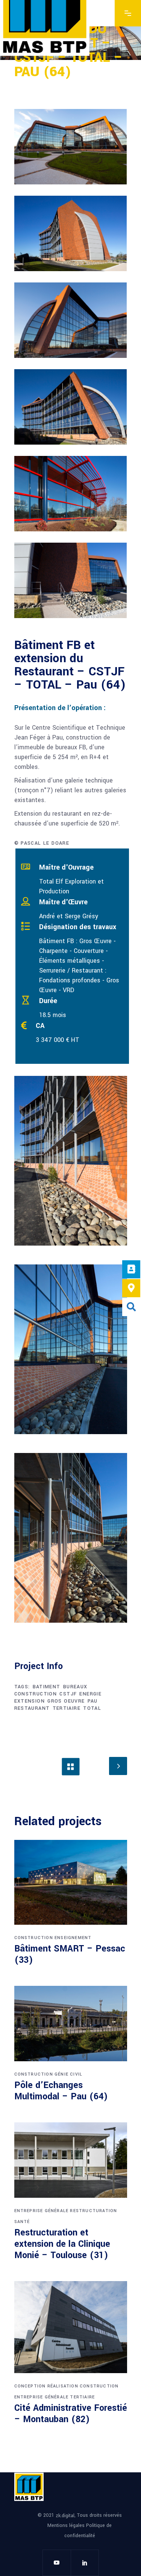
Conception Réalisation (46, 2386)
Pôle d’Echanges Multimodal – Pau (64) (61, 2091)
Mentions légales (67, 2525)
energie (90, 1694)
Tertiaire (82, 2397)
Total (92, 1708)
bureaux (75, 1687)
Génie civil (68, 2074)
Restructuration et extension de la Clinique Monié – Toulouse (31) (62, 2244)
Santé (22, 2222)
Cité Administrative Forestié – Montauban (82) (71, 2414)
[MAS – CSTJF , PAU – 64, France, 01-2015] (71, 147)
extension (30, 1701)
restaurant (32, 1708)
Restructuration (93, 2211)
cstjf (68, 1694)
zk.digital (65, 2515)
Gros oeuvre (66, 1701)
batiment (47, 1687)
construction (36, 1694)
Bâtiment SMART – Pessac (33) (70, 1954)
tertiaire (67, 1708)
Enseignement (73, 1938)
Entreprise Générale (42, 2211)
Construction (34, 1938)
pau (93, 1701)
